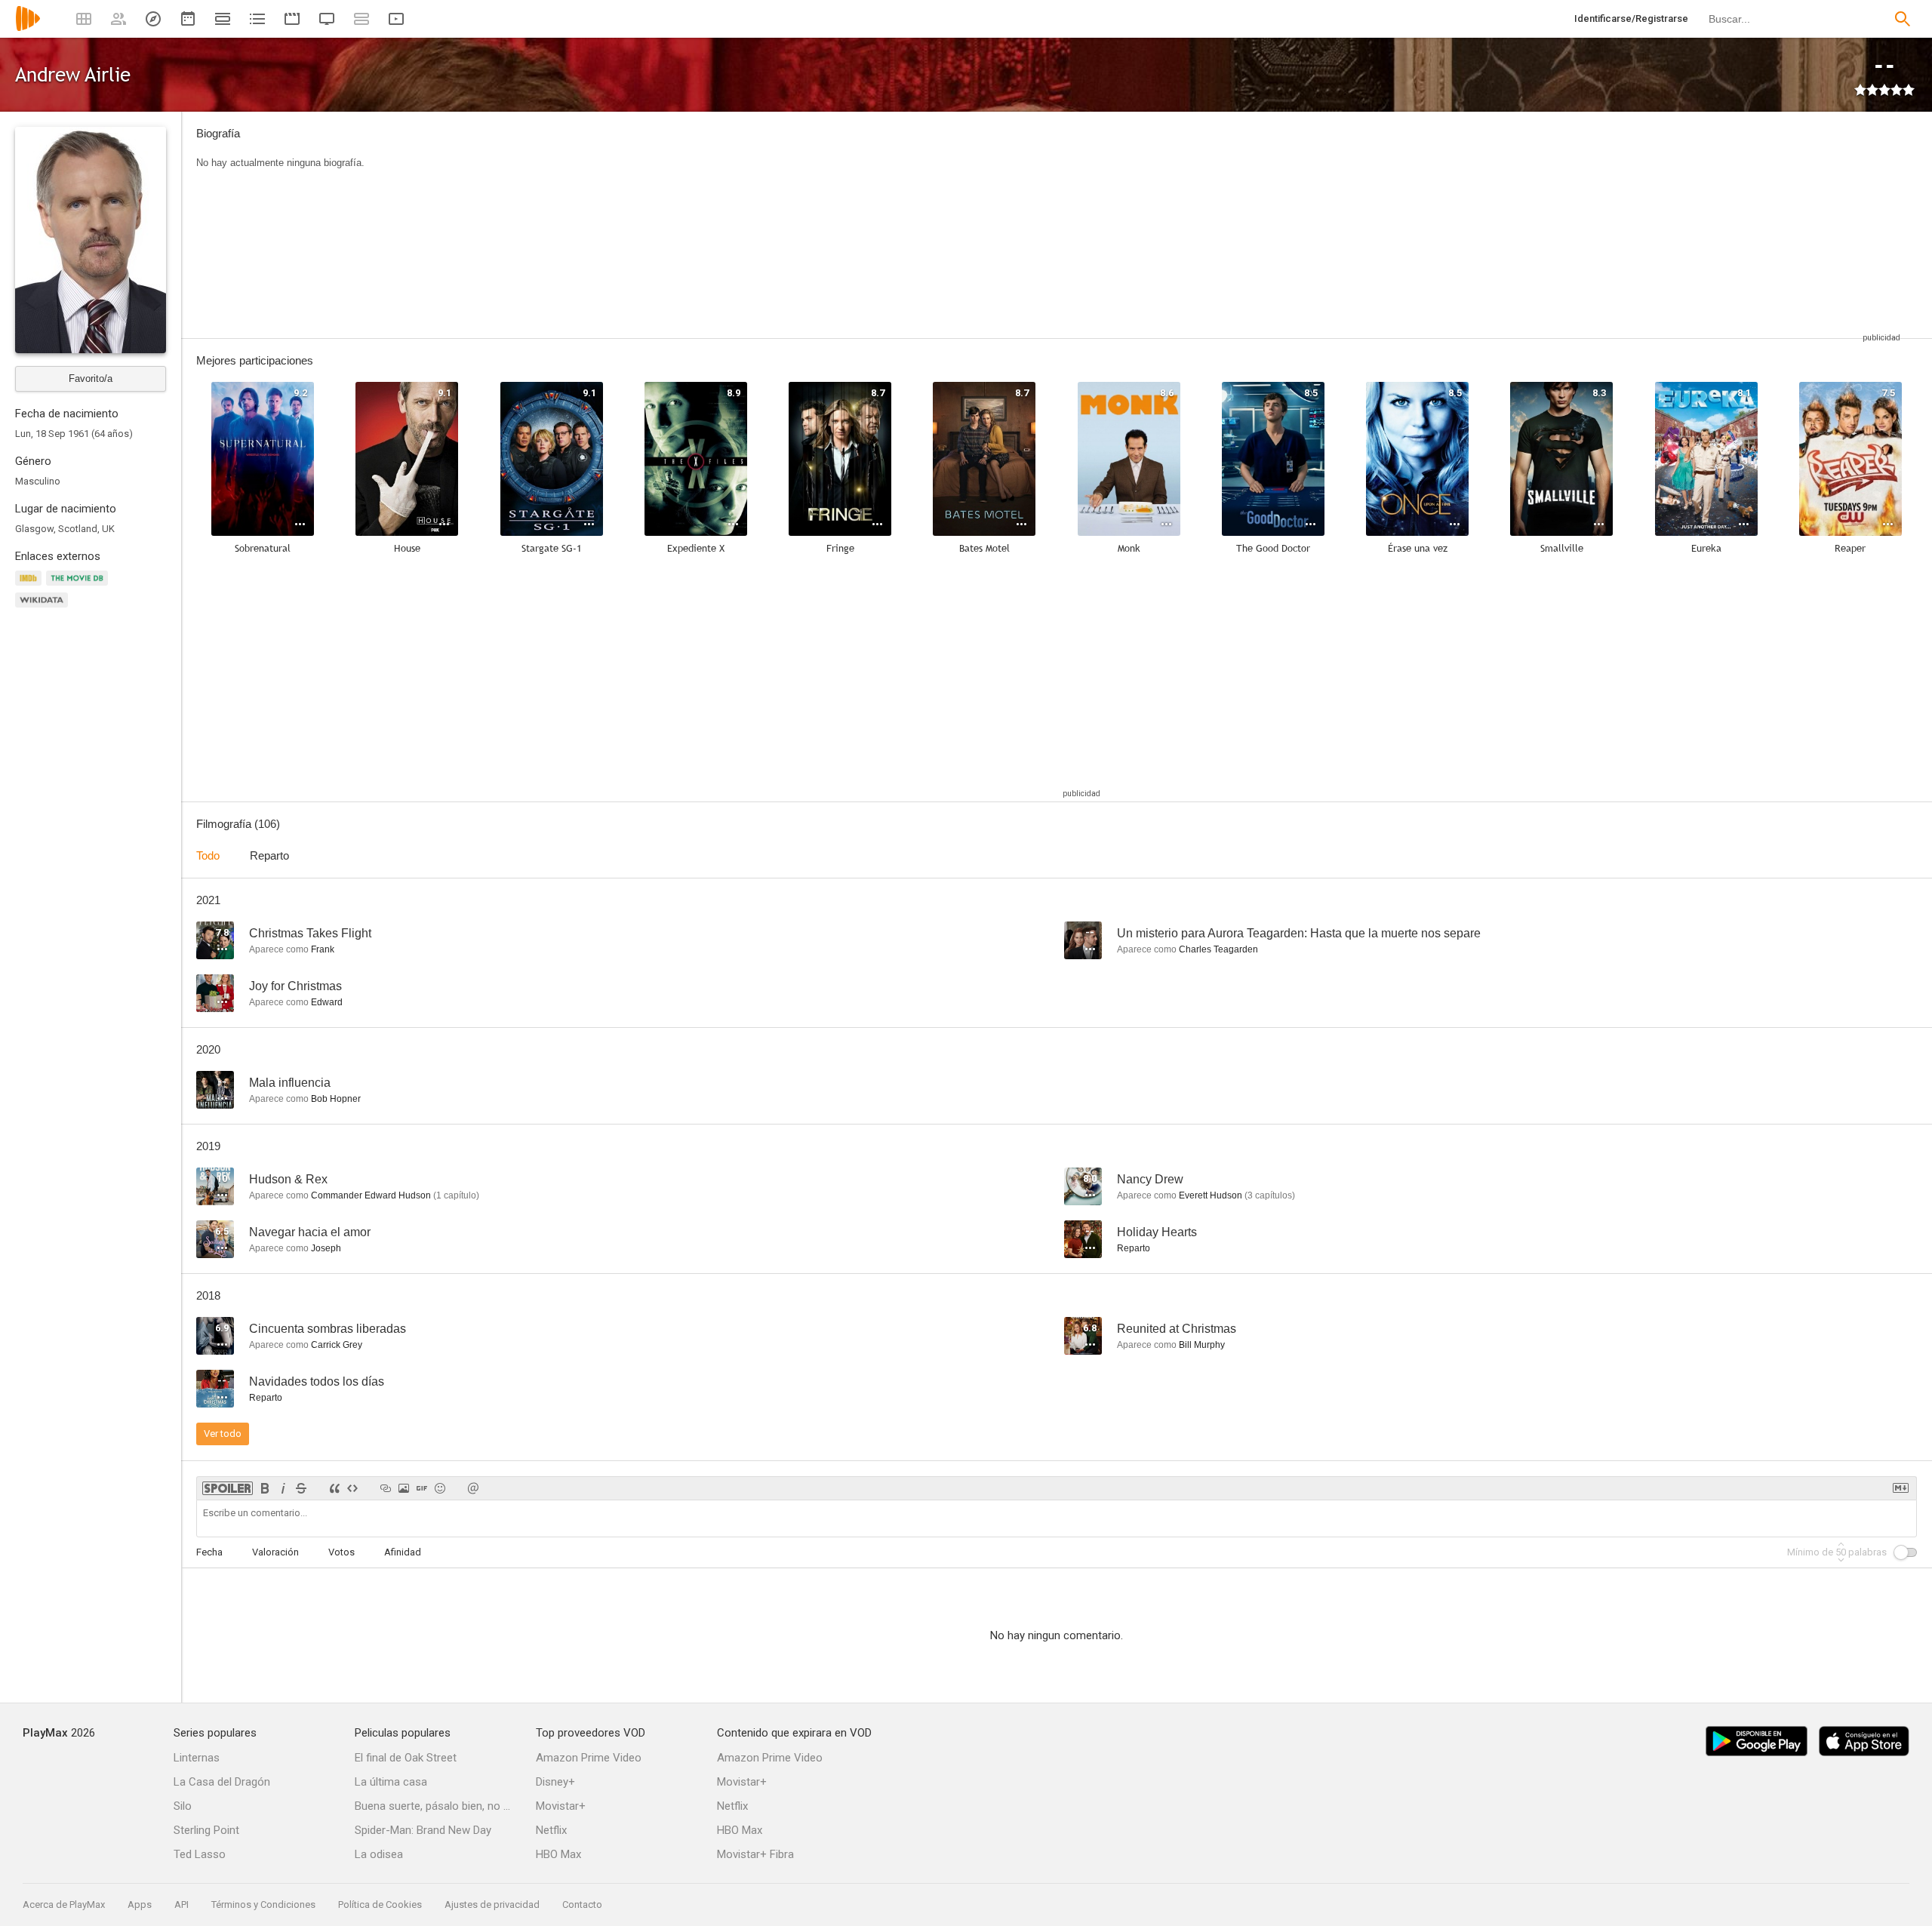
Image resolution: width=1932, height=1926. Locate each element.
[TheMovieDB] (79, 587)
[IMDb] (31, 587)
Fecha (209, 1552)
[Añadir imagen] (404, 1488)
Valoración (275, 1552)
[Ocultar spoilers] (228, 1488)
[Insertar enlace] (386, 1488)
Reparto (269, 855)
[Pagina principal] (28, 28)
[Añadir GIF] (422, 1488)
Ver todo (223, 1434)
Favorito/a (91, 378)
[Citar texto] (334, 1488)
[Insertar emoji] (440, 1488)
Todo (208, 855)
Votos (341, 1552)
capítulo (456, 1195)
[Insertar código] (352, 1488)
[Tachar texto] (301, 1488)
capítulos (1270, 1195)
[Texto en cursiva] (283, 1488)
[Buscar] (1903, 19)
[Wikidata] (44, 609)
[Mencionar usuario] (473, 1488)
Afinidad (403, 1552)
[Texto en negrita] (265, 1488)
